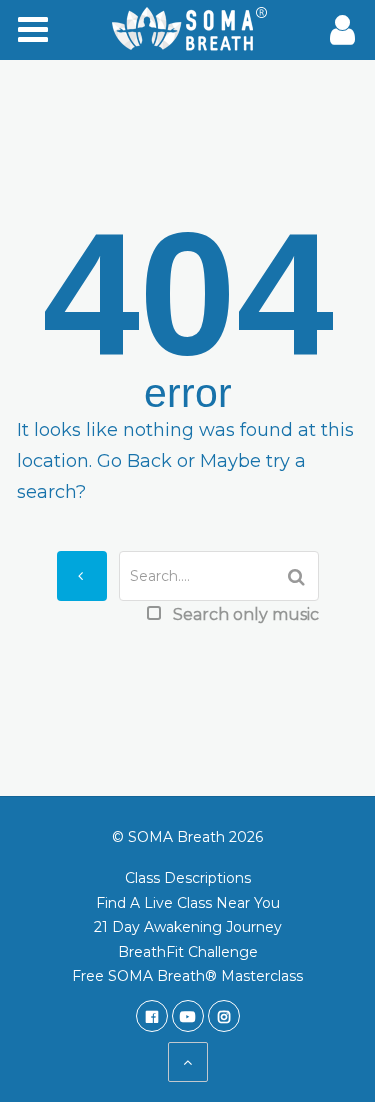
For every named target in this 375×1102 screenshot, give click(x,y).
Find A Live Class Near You (188, 903)
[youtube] (188, 1016)
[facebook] (152, 1016)
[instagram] (224, 1016)
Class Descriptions (188, 878)
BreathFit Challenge (188, 952)
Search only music (246, 614)
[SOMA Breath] (188, 30)
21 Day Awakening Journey (188, 927)
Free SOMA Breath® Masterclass (187, 976)
